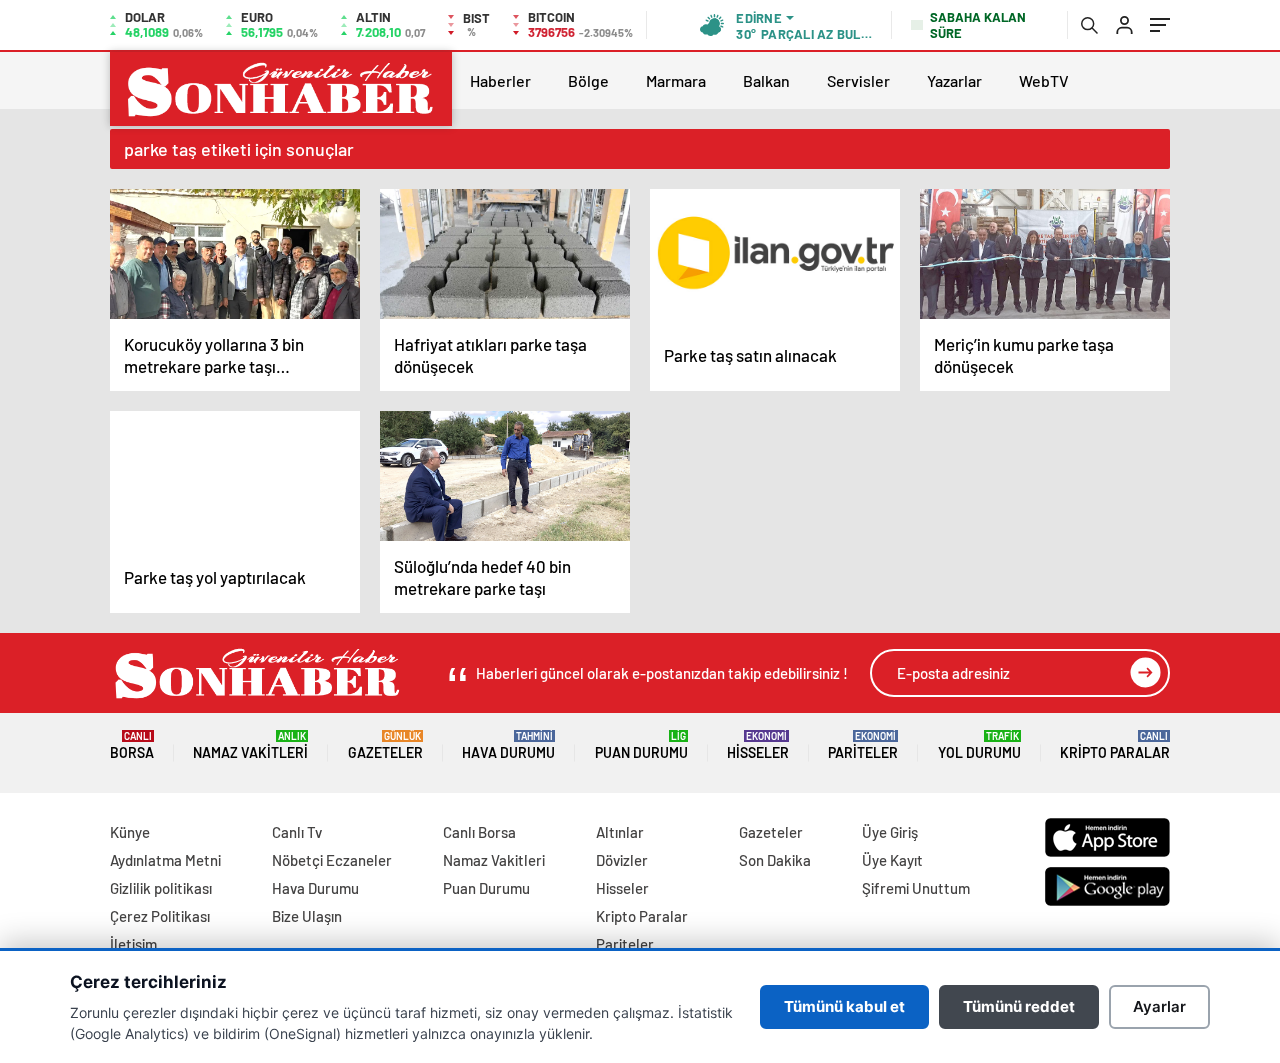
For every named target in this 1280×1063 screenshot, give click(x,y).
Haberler (500, 80)
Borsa (132, 745)
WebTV (1044, 80)
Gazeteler (385, 745)
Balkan (766, 80)
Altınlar (620, 832)
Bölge (588, 80)
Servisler (858, 80)
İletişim (133, 944)
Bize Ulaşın (307, 916)
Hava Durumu (508, 745)
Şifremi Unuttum (916, 888)
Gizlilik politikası (161, 888)
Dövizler (622, 860)
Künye (130, 832)
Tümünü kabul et (844, 1006)
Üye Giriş (890, 832)
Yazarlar (954, 80)
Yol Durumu (979, 745)
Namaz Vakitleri (250, 745)
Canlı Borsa (479, 832)
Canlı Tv (297, 832)
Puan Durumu (641, 745)
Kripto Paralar (1115, 745)
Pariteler (863, 745)
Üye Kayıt (892, 860)
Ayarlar (1159, 1006)
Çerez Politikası (160, 916)
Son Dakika (775, 860)
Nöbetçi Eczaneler (332, 860)
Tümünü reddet (1019, 1006)
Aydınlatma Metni (165, 860)
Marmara (676, 80)
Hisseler (758, 745)
